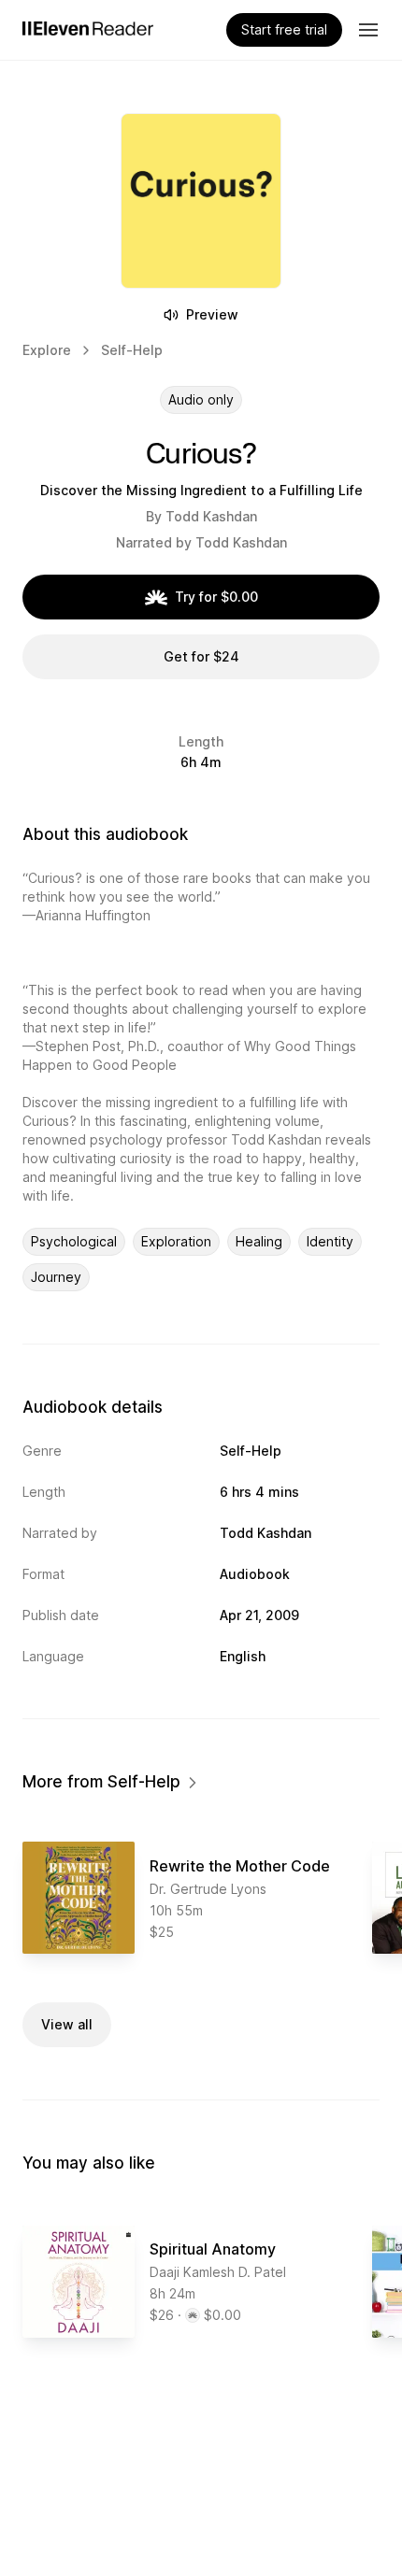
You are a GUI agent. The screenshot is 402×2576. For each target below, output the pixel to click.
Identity (330, 1241)
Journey (56, 1277)
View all (67, 2024)
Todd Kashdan (211, 516)
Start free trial (284, 29)
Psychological (74, 1241)
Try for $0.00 (216, 597)
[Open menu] (368, 30)
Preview (212, 314)
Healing (259, 1241)
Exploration (176, 1241)
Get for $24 (201, 656)
